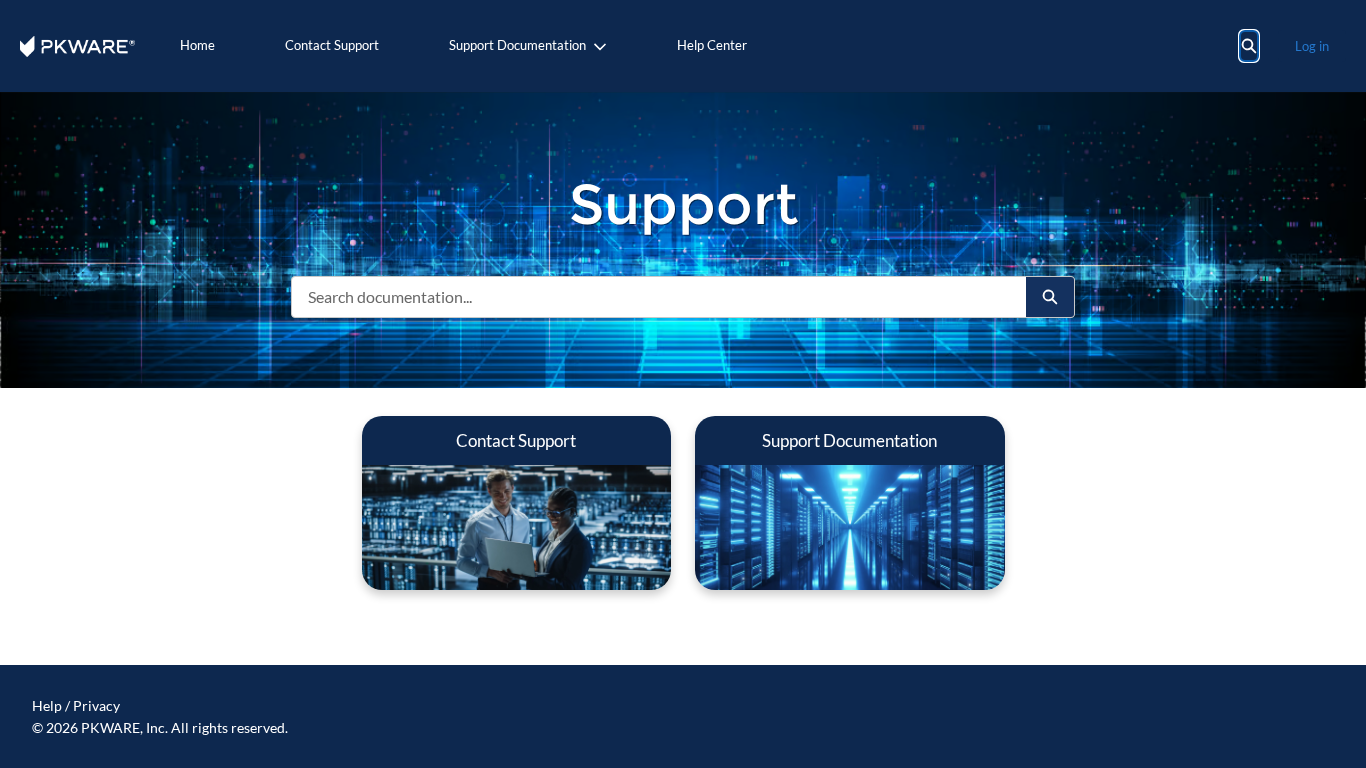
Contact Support (332, 45)
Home (197, 45)
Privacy (96, 705)
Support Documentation (517, 45)
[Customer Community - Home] (77, 46)
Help (47, 705)
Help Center (712, 45)
